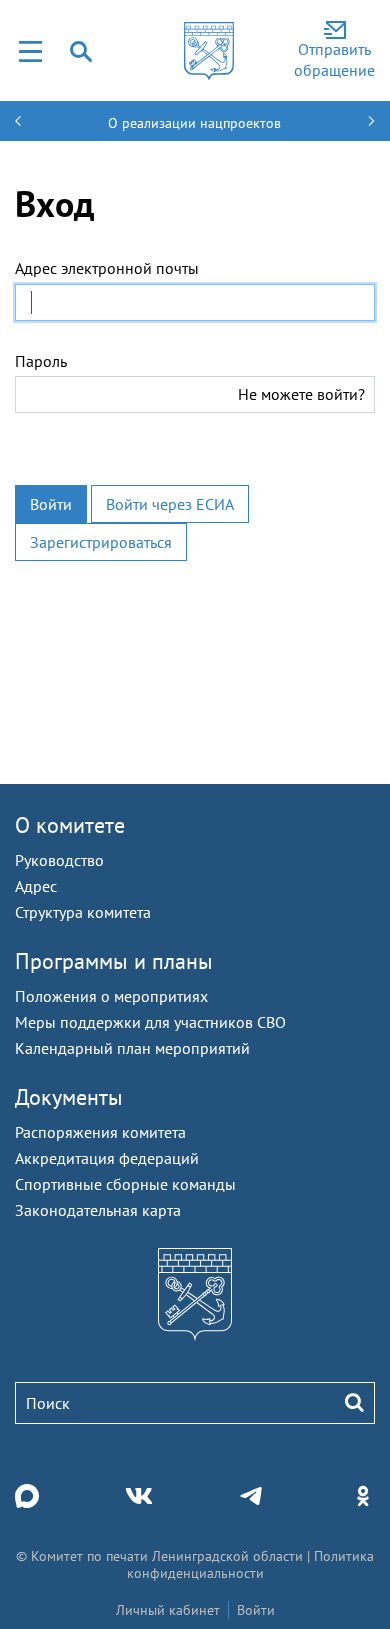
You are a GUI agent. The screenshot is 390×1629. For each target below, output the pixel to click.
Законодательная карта (98, 1210)
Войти (51, 504)
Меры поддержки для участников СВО (150, 1022)
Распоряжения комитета (100, 1132)
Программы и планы (114, 961)
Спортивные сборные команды (125, 1184)
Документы (69, 1097)
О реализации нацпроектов (194, 123)
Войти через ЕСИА (170, 504)
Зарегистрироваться (101, 542)
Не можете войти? (301, 394)
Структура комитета (83, 912)
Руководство (59, 860)
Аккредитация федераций (107, 1158)
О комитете (70, 825)
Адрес (36, 886)
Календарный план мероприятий (132, 1048)
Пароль (41, 361)
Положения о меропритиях (111, 996)
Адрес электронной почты (107, 268)
